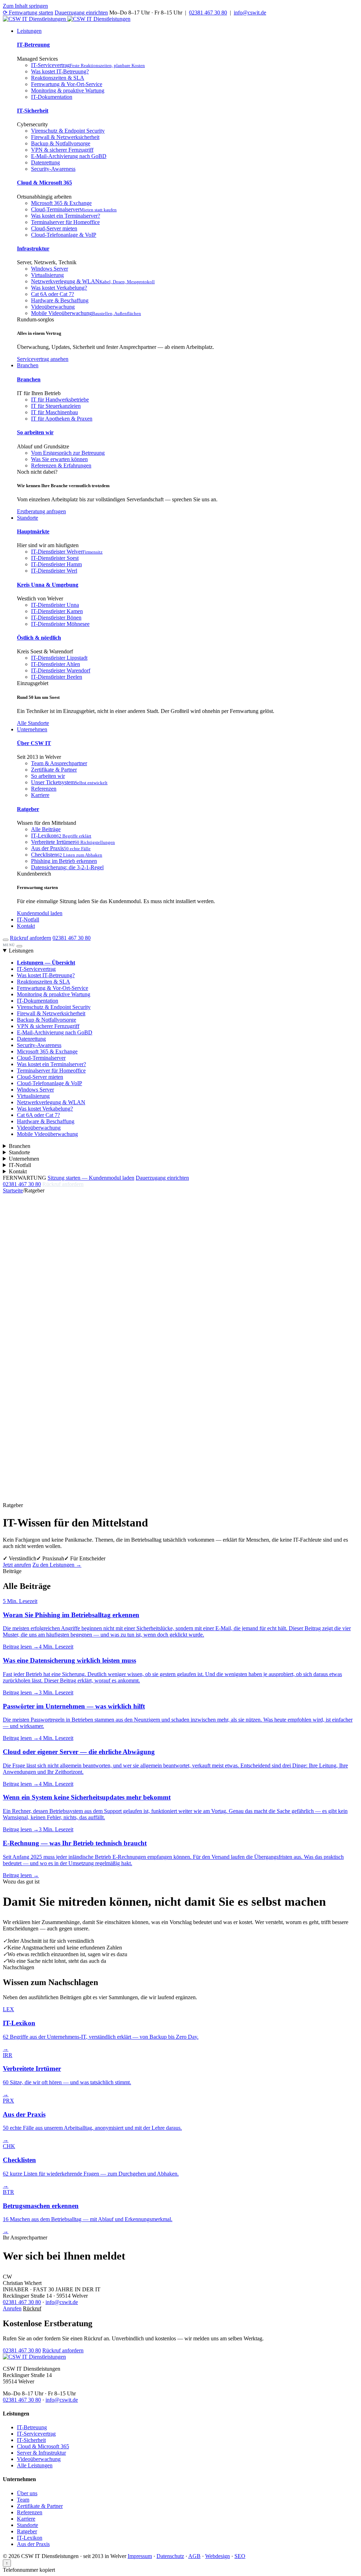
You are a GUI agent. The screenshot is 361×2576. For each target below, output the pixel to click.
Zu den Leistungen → (57, 1565)
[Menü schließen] (19, 946)
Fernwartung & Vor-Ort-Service (67, 84)
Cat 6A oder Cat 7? (53, 294)
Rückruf (32, 2308)
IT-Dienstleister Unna (55, 605)
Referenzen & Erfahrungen (61, 465)
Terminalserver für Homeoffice (65, 222)
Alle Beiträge (46, 829)
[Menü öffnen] (6, 940)
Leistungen (29, 31)
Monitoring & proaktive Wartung (68, 90)
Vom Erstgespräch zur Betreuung (68, 453)
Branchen (28, 365)
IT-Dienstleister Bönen (56, 618)
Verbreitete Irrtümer (73, 842)
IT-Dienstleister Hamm (56, 564)
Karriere (40, 795)
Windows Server (50, 269)
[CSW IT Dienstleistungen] (34, 2357)
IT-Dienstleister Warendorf (61, 670)
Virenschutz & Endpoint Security (68, 131)
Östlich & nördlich (39, 638)
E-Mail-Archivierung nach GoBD (69, 156)
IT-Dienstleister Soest (55, 558)
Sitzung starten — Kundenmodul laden (91, 1178)
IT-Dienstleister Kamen (57, 611)
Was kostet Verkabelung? (59, 288)
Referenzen (44, 789)
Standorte (27, 518)
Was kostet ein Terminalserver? (66, 216)
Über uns (27, 2493)
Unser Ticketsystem (69, 782)
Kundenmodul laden (40, 913)
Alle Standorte (33, 723)
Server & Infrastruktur (41, 2453)
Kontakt (26, 926)
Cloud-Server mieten (54, 228)
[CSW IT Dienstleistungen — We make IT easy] (67, 19)
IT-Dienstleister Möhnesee (60, 624)
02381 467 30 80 (208, 13)
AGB (194, 2556)
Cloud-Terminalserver (74, 209)
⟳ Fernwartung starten (28, 13)
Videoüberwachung (53, 307)
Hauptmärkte (33, 531)
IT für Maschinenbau (54, 412)
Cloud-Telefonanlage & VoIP (64, 235)
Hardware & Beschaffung (60, 300)
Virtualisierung (47, 275)
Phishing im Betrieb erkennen (64, 861)
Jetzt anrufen (17, 1565)
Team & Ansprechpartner (59, 763)
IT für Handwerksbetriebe (60, 400)
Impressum (140, 2556)
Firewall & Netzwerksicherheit (65, 137)
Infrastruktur (33, 249)
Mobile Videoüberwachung (86, 313)
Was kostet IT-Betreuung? (60, 71)
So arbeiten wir (35, 432)
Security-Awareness (53, 169)
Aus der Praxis (61, 848)
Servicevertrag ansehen (43, 359)
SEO (240, 2556)
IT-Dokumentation (52, 97)
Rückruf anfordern (30, 938)
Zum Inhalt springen (25, 6)
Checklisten (67, 855)
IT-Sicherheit (33, 111)
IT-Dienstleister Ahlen (56, 664)
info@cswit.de (250, 13)
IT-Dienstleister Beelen (57, 677)
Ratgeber (28, 809)
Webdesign (218, 2556)
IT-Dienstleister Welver (67, 552)
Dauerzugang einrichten (81, 13)
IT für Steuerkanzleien (56, 406)
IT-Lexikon (61, 836)
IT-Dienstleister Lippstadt (59, 658)
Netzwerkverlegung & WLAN (93, 281)
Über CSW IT (34, 743)
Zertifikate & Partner (54, 770)
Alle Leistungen (35, 2465)
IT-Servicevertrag (88, 65)
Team (23, 2500)
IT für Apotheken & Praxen (62, 419)
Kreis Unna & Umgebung (48, 585)
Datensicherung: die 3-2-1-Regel (67, 867)
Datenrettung (45, 162)
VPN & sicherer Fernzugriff (62, 150)
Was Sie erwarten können (59, 459)
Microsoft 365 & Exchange (61, 203)
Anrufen (12, 2308)
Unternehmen (32, 729)
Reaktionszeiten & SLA (58, 78)
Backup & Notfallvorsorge (61, 143)
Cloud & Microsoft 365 (44, 183)
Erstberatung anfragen (41, 511)
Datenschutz (170, 2556)
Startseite (13, 1190)
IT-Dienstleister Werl (54, 571)
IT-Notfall (28, 920)
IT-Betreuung (33, 45)
